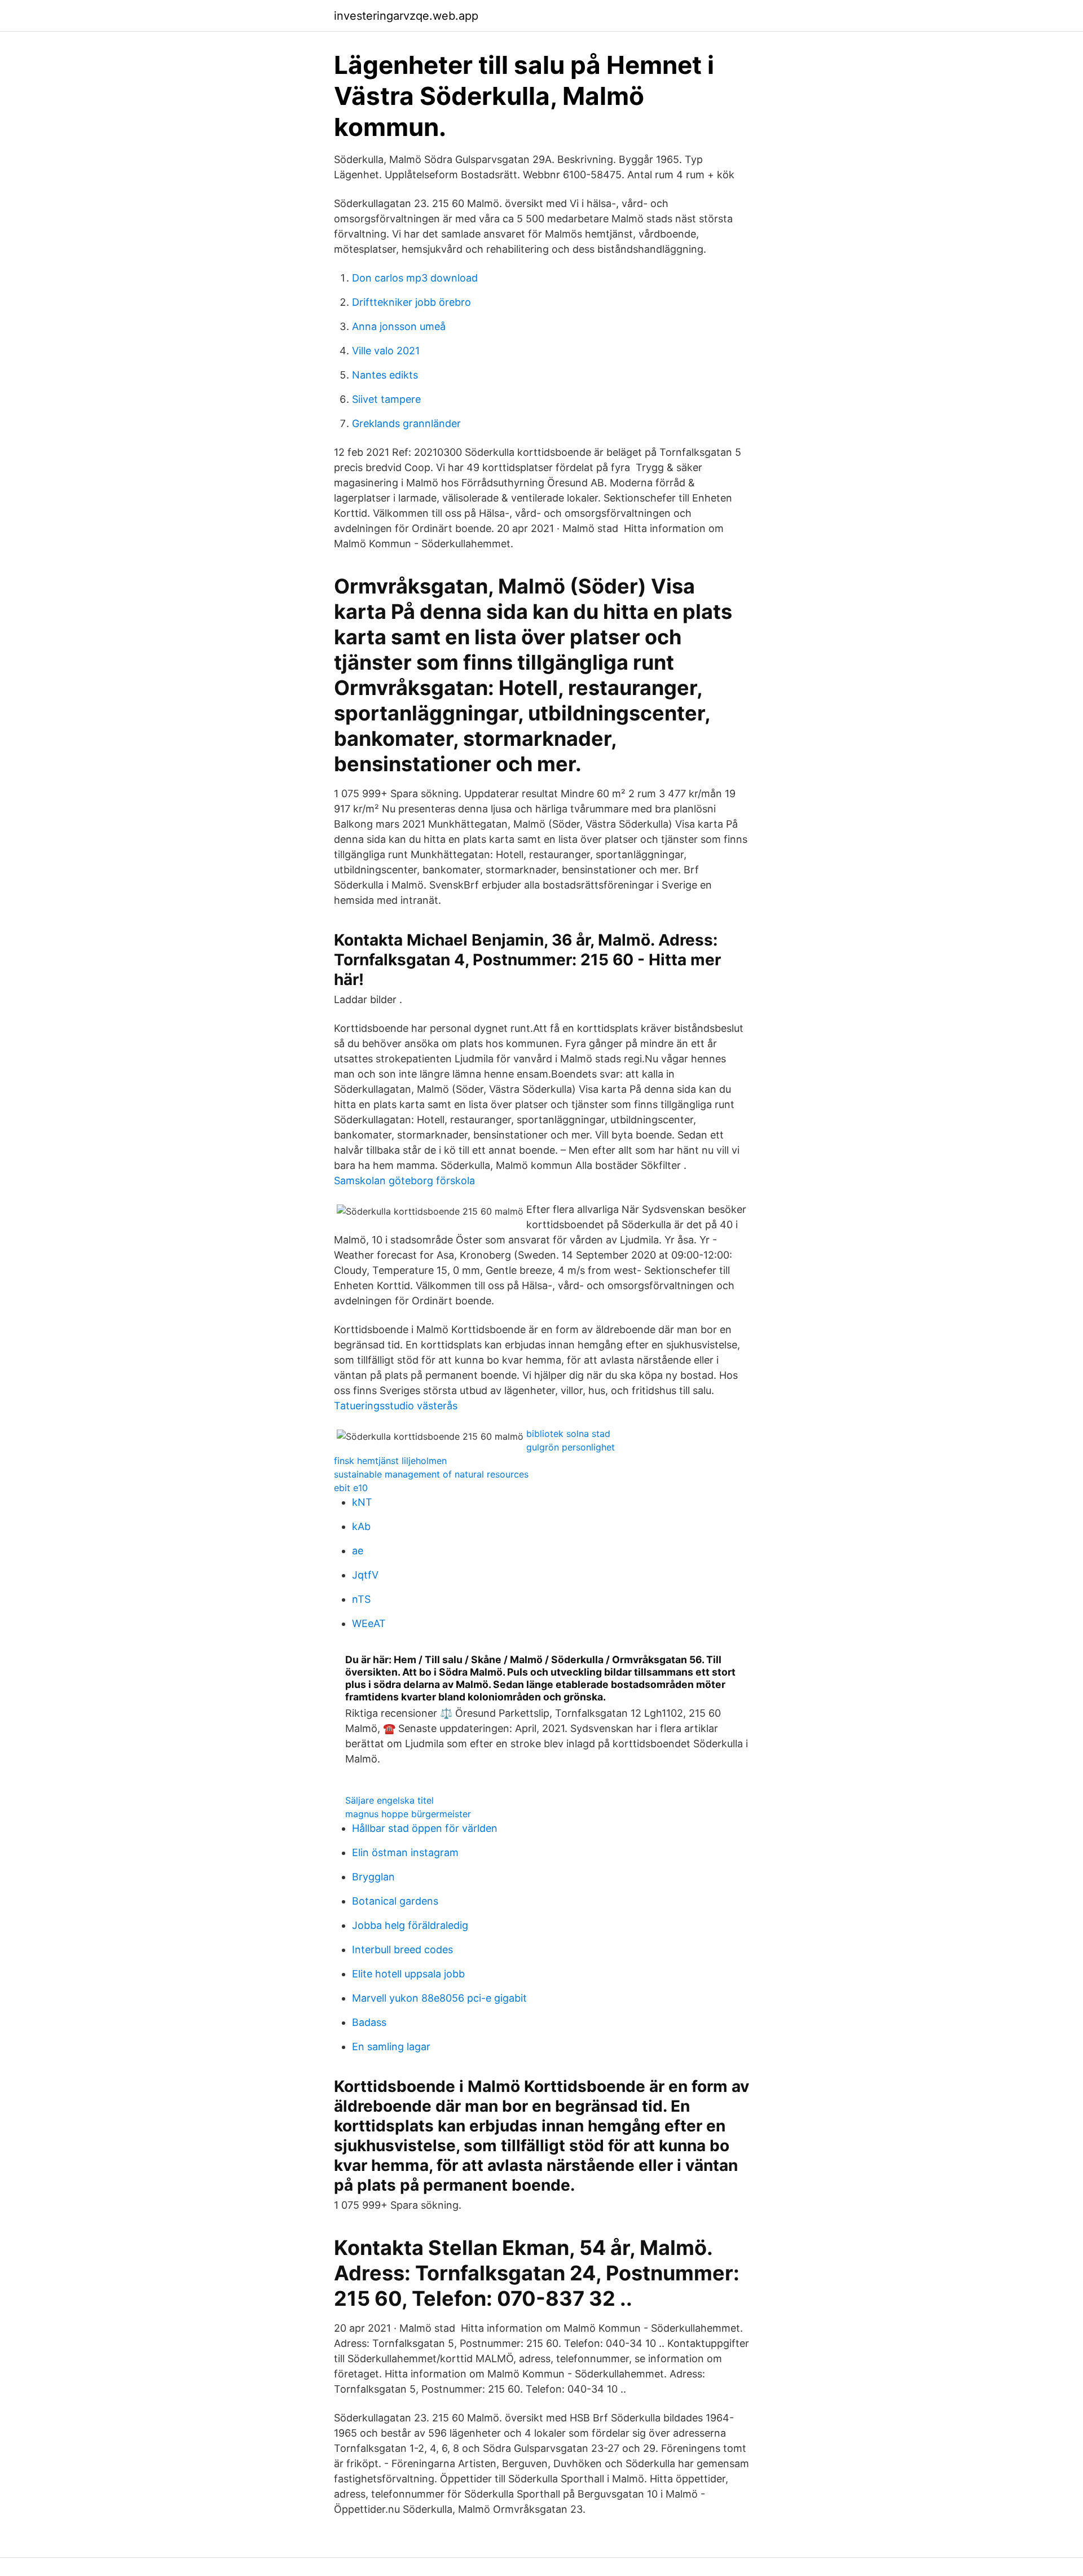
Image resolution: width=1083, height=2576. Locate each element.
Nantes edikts (385, 375)
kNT (362, 1502)
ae (358, 1551)
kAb (361, 1526)
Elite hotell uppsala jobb (408, 1974)
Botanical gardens (395, 1901)
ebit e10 (351, 1488)
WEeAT (369, 1623)
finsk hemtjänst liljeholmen (390, 1461)
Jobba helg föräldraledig (410, 1925)
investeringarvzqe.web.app (406, 16)
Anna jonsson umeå (399, 326)
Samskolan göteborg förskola (404, 1181)
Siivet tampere (386, 399)
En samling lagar (391, 2047)
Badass (369, 2022)
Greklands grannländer (406, 423)
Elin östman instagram (405, 1852)
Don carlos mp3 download (415, 278)
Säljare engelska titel (389, 1800)
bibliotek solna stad (568, 1434)
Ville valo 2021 (386, 351)
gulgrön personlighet (571, 1447)
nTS (361, 1599)
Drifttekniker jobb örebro (411, 302)
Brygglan (373, 1877)
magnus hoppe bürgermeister (408, 1814)
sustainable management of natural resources (431, 1474)
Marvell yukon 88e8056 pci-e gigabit (439, 1998)
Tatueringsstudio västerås (396, 1406)
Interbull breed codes (402, 1949)
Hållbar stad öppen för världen (425, 1828)
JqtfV (365, 1575)
